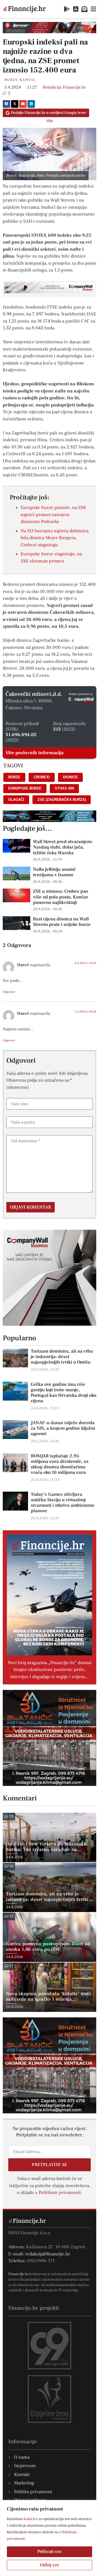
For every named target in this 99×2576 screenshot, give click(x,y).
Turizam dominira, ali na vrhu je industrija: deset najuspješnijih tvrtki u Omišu (62, 1357)
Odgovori (9, 992)
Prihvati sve (50, 2552)
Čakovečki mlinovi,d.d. (34, 694)
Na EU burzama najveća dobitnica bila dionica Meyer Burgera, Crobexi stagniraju (55, 538)
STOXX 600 (64, 788)
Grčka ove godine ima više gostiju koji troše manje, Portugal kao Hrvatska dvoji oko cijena (64, 1393)
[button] (6, 104)
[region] (50, 2538)
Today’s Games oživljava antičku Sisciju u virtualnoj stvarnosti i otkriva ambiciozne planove (63, 1503)
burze (14, 777)
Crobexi (42, 777)
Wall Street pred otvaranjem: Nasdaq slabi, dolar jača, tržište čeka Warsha (63, 847)
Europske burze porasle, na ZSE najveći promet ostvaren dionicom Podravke (53, 515)
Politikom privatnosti (60, 2193)
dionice (70, 777)
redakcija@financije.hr (48, 2254)
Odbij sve (50, 2565)
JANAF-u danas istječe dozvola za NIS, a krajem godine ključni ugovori (63, 1428)
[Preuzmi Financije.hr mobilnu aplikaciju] (67, 9)
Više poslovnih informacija (35, 753)
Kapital (28, 80)
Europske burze (25, 788)
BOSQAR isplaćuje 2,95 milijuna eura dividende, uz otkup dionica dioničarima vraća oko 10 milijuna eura (60, 1464)
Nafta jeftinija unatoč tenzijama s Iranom (54, 872)
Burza (11, 80)
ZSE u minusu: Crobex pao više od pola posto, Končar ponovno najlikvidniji (61, 897)
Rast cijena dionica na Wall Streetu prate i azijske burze (62, 922)
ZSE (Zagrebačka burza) (62, 800)
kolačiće (31, 2519)
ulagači (16, 800)
